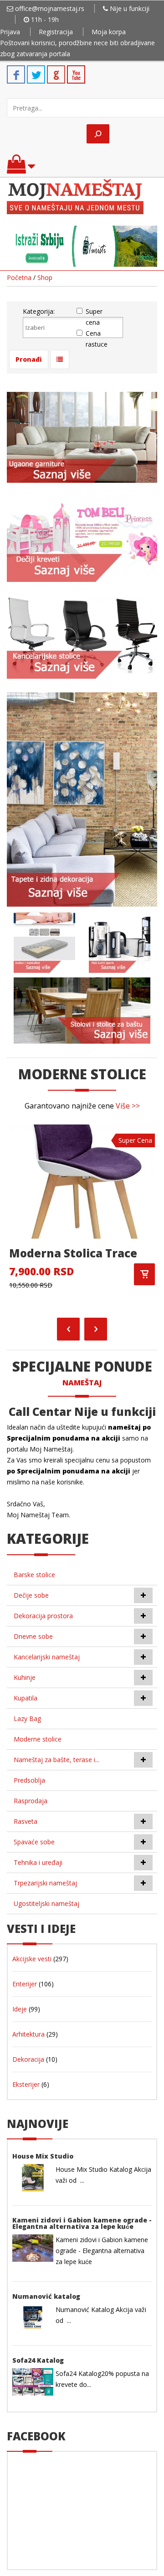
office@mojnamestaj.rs (50, 8)
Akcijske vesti (32, 1959)
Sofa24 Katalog (38, 2360)
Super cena (94, 317)
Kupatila (26, 1698)
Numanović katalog (46, 2296)
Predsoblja (29, 1780)
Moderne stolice (38, 1739)
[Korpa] (21, 168)
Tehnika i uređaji (38, 1862)
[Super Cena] (82, 1181)
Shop (45, 277)
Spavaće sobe (34, 1842)
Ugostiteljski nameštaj (46, 1903)
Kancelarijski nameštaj (47, 1657)
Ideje (20, 2009)
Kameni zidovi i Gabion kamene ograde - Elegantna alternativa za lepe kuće (82, 2223)
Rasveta (26, 1821)
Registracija (56, 32)
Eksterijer (26, 2084)
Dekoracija (28, 2059)
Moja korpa (109, 32)
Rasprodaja (31, 1801)
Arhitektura (28, 2034)
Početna (19, 277)
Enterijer (25, 1984)
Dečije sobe (31, 1595)
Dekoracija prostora (43, 1616)
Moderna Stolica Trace (73, 1253)
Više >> (128, 1106)
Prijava (10, 32)
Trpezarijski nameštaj (45, 1883)
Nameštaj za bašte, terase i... (56, 1760)
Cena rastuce (97, 339)
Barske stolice (34, 1575)
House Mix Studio (43, 2156)
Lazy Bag (27, 1718)
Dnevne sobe (33, 1636)
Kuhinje (25, 1677)
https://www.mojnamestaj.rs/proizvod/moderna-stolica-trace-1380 (144, 1274)
